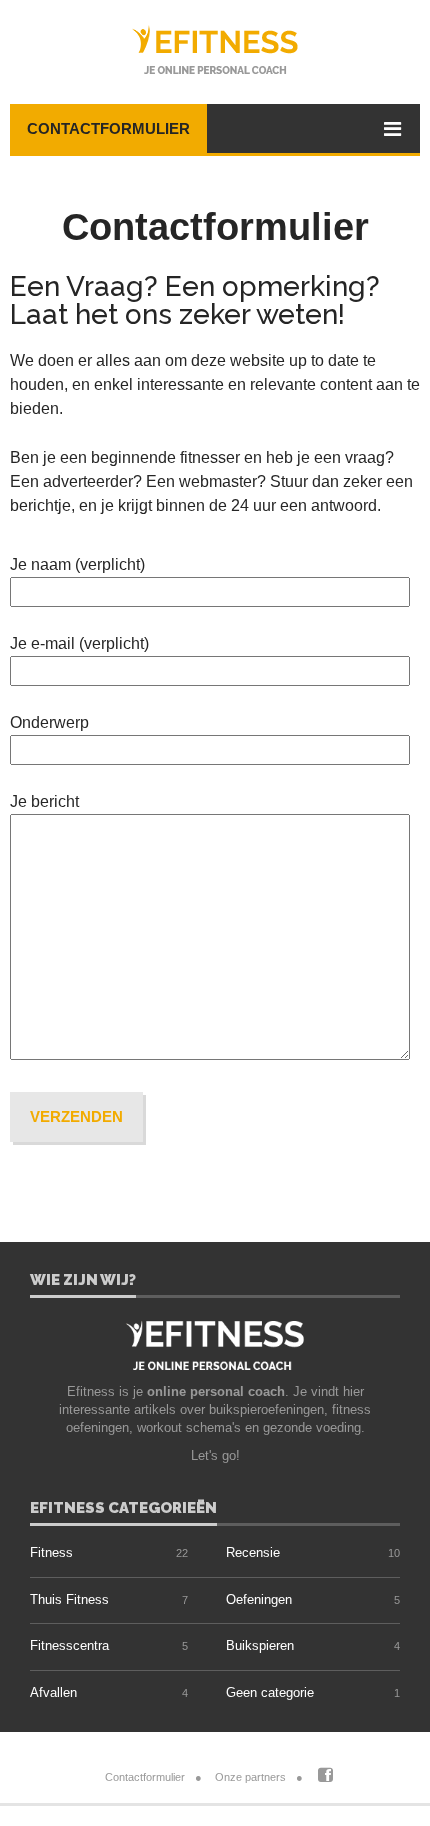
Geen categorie (270, 1692)
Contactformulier (108, 128)
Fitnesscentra (69, 1645)
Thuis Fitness (69, 1599)
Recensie (253, 1552)
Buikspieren (260, 1645)
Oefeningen (259, 1599)
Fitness (51, 1552)
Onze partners (250, 1777)
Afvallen (53, 1692)
